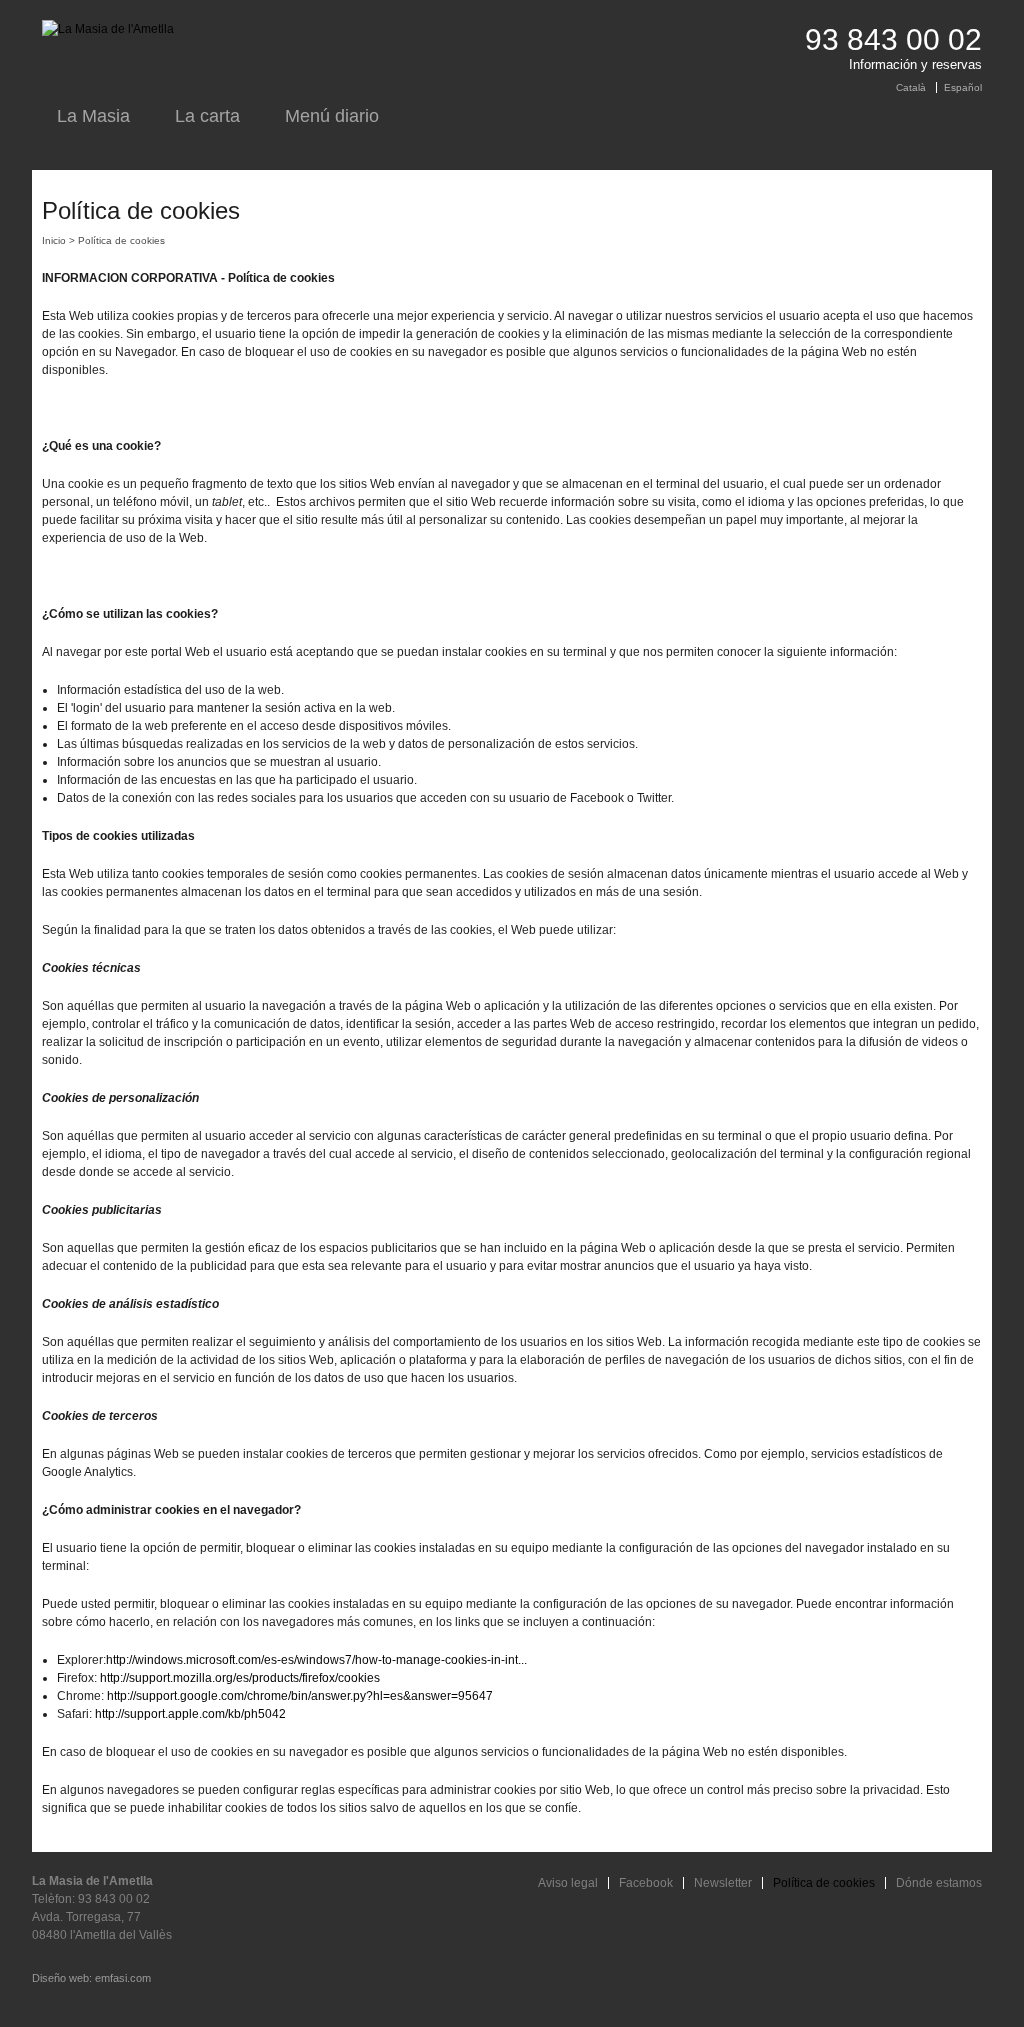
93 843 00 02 (893, 39)
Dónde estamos (939, 1883)
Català (911, 87)
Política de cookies (824, 1883)
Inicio (54, 240)
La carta (207, 116)
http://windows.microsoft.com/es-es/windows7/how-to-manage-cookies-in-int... (316, 1660)
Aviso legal (568, 1883)
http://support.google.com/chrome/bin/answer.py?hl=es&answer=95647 (300, 1696)
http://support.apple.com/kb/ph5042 (190, 1714)
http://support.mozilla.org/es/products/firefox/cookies (240, 1678)
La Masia (93, 116)
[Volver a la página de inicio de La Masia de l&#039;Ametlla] (108, 29)
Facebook (646, 1883)
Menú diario (332, 116)
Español (963, 87)
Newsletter (723, 1883)
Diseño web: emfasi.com (91, 1978)
